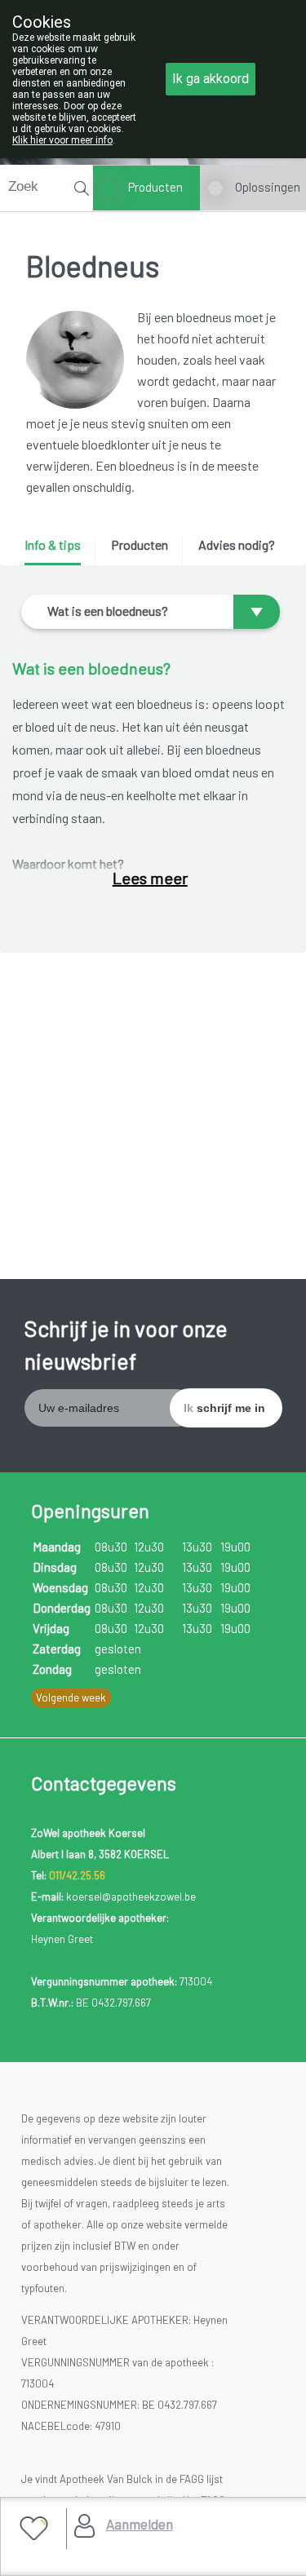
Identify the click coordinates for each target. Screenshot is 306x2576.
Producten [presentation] (140, 544)
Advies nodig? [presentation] (237, 544)
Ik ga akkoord (211, 79)
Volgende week (71, 1697)
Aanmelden (140, 2524)
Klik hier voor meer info (62, 140)
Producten (155, 187)
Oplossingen (268, 187)
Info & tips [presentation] (53, 544)
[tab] (58, 551)
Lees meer (150, 878)
